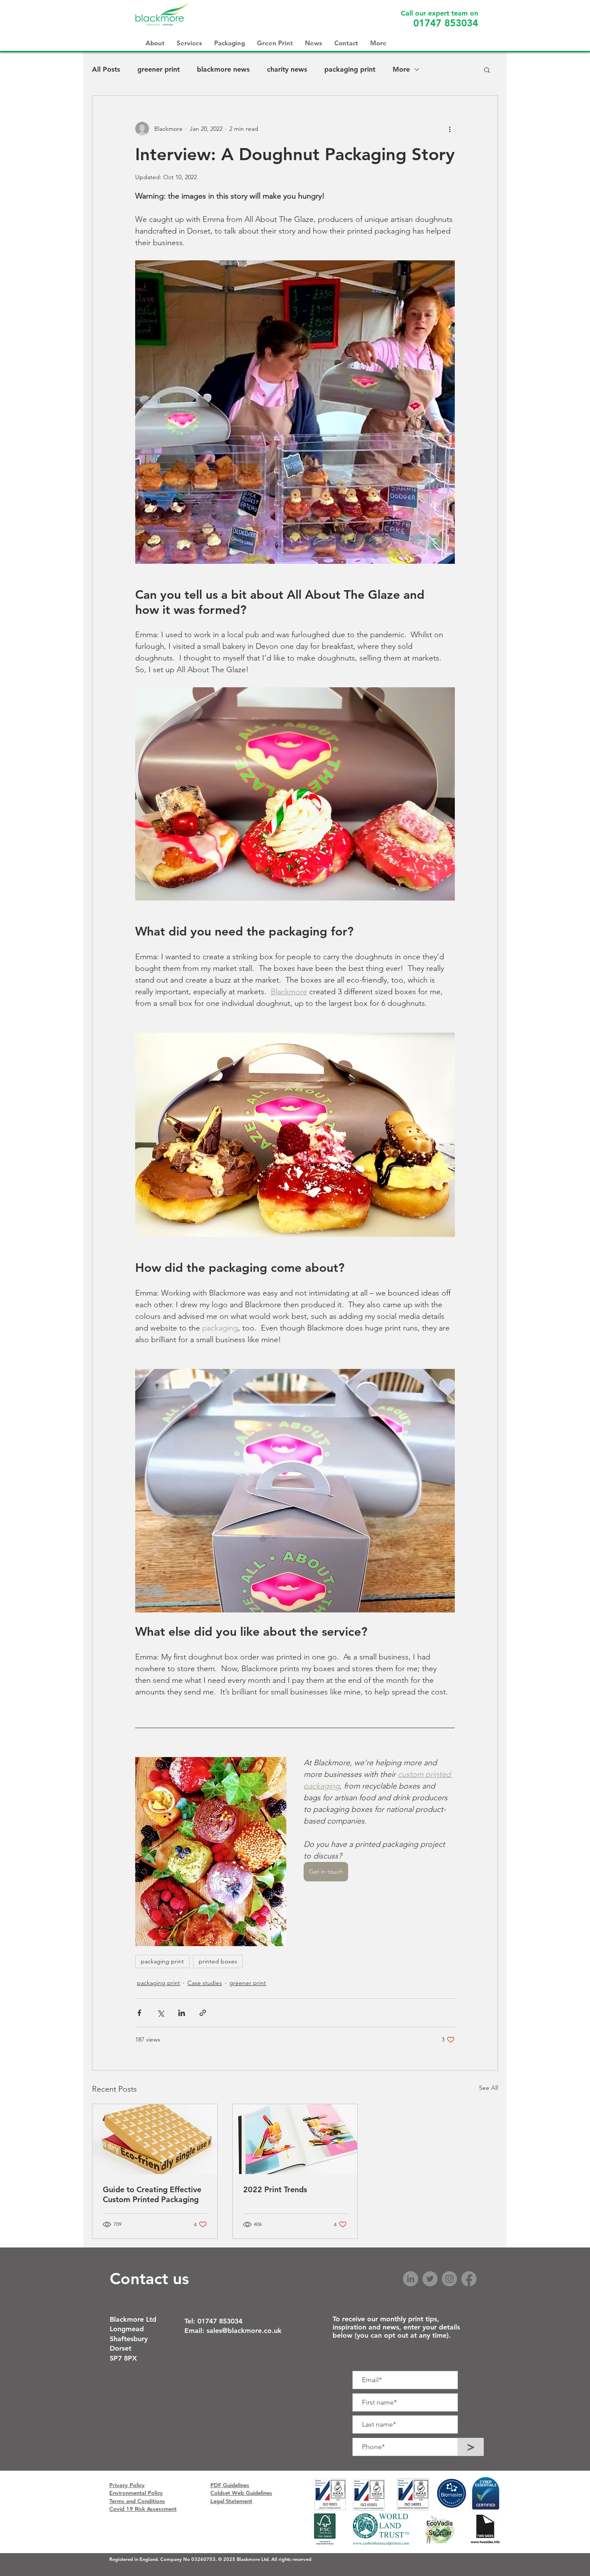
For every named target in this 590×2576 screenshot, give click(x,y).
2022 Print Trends (275, 2189)
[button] (487, 70)
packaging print (350, 69)
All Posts (106, 69)
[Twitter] (430, 2279)
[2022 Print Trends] (295, 2139)
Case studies (205, 1983)
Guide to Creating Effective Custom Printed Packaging (152, 2194)
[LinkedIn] (411, 2279)
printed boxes (218, 1961)
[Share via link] (203, 2013)
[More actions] (450, 129)
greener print (159, 69)
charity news (287, 69)
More (401, 69)
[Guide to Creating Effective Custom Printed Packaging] (155, 2139)
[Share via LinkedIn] (182, 2013)
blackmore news (223, 69)
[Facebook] (469, 2279)
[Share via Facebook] (139, 2013)
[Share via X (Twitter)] (160, 2013)
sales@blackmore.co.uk (244, 2331)
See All (488, 2088)
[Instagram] (449, 2279)
